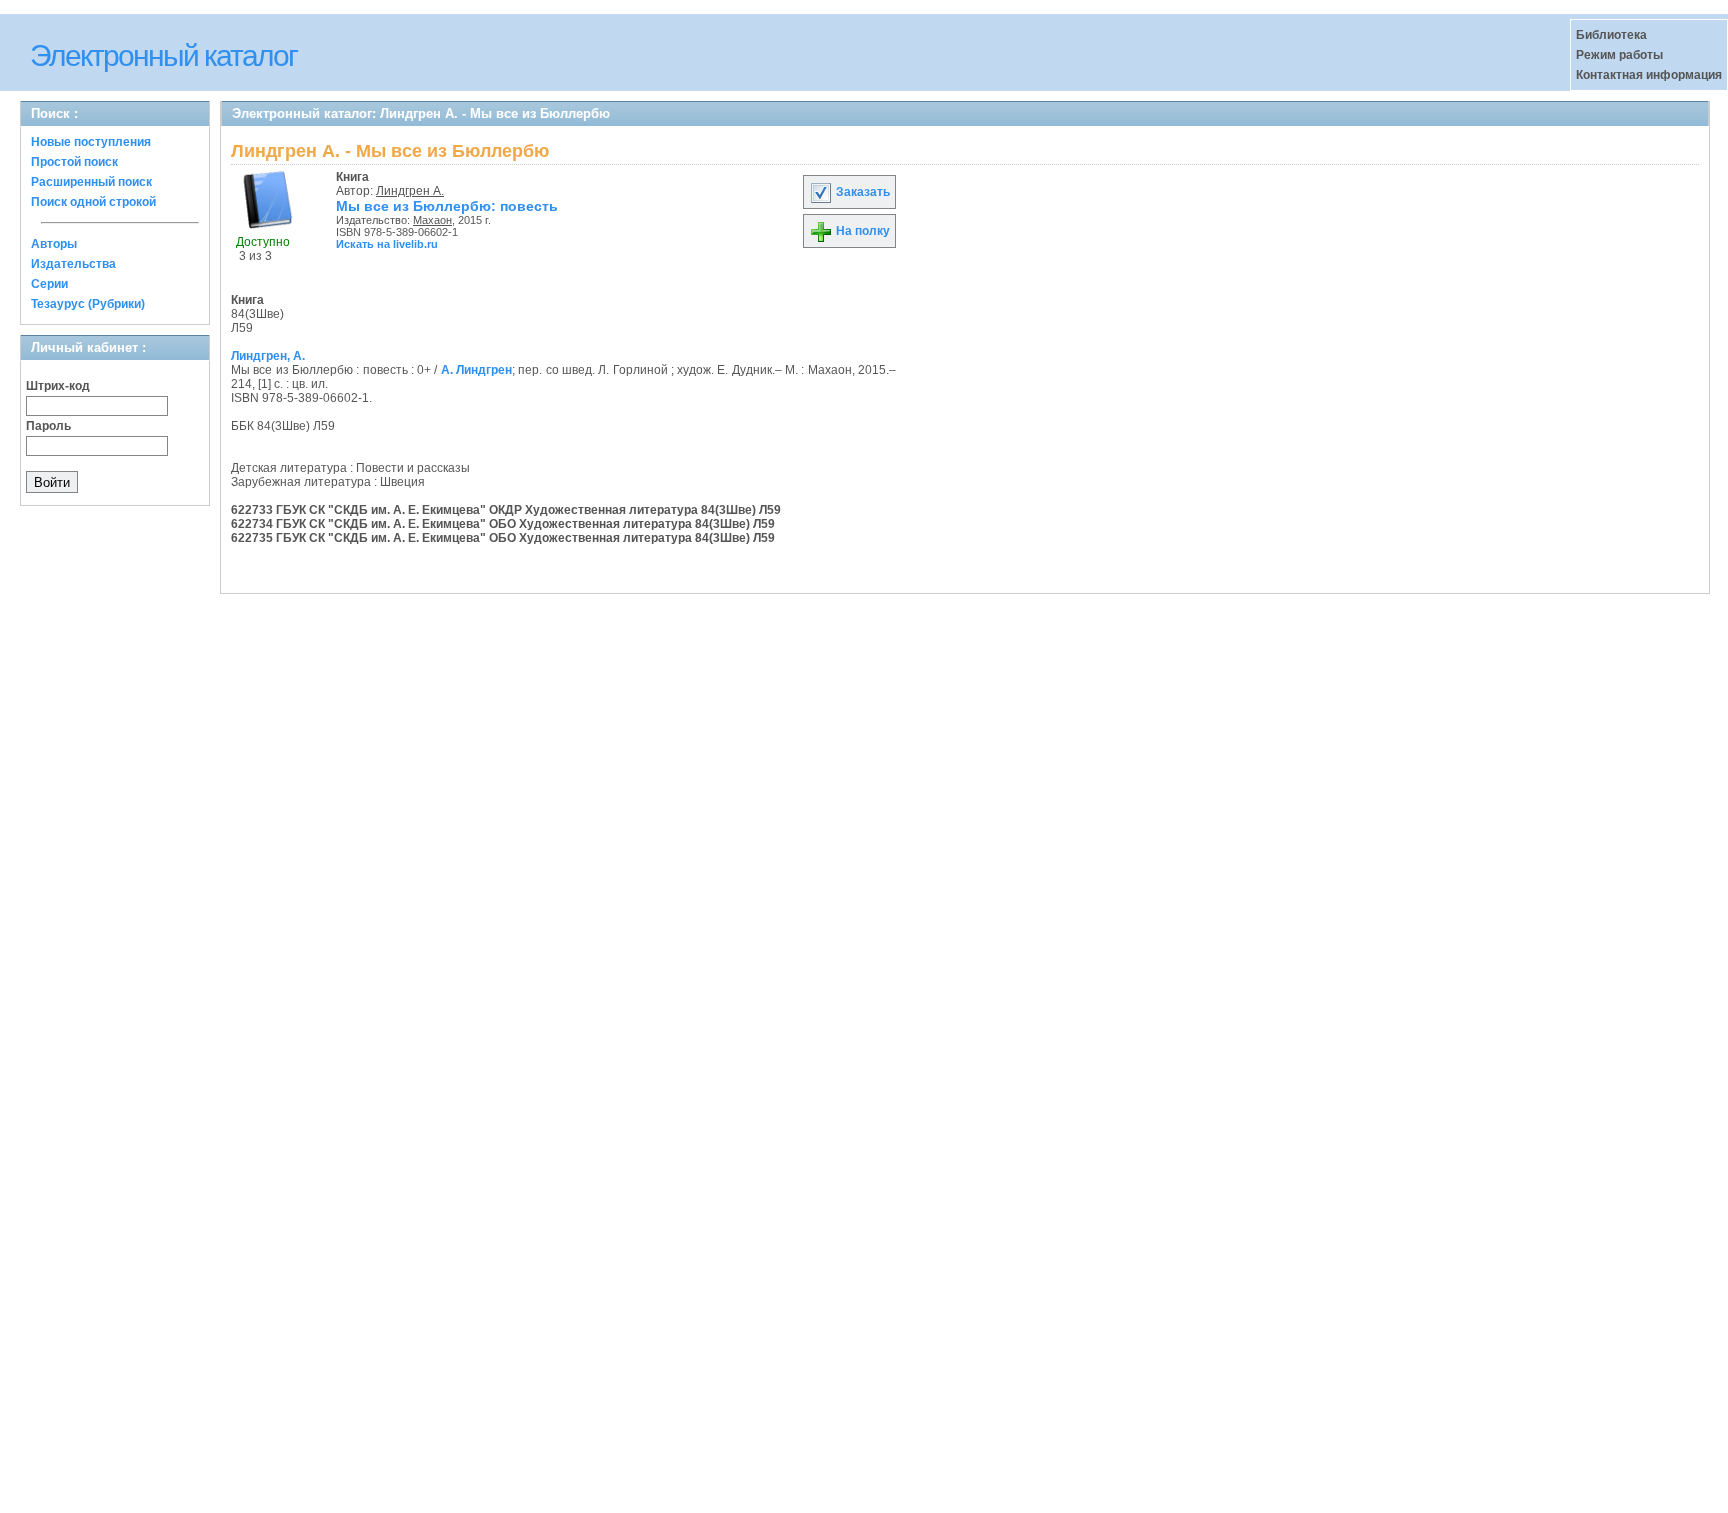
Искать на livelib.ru (387, 244)
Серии (49, 284)
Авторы (54, 244)
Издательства (73, 264)
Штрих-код (58, 386)
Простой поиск (74, 162)
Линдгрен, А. (268, 356)
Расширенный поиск (91, 182)
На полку (861, 231)
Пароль (48, 426)
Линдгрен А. (410, 191)
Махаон (432, 220)
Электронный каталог (163, 55)
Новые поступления (91, 142)
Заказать (861, 192)
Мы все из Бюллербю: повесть (447, 206)
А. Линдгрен (476, 370)
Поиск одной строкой (93, 202)
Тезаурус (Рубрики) (88, 304)
